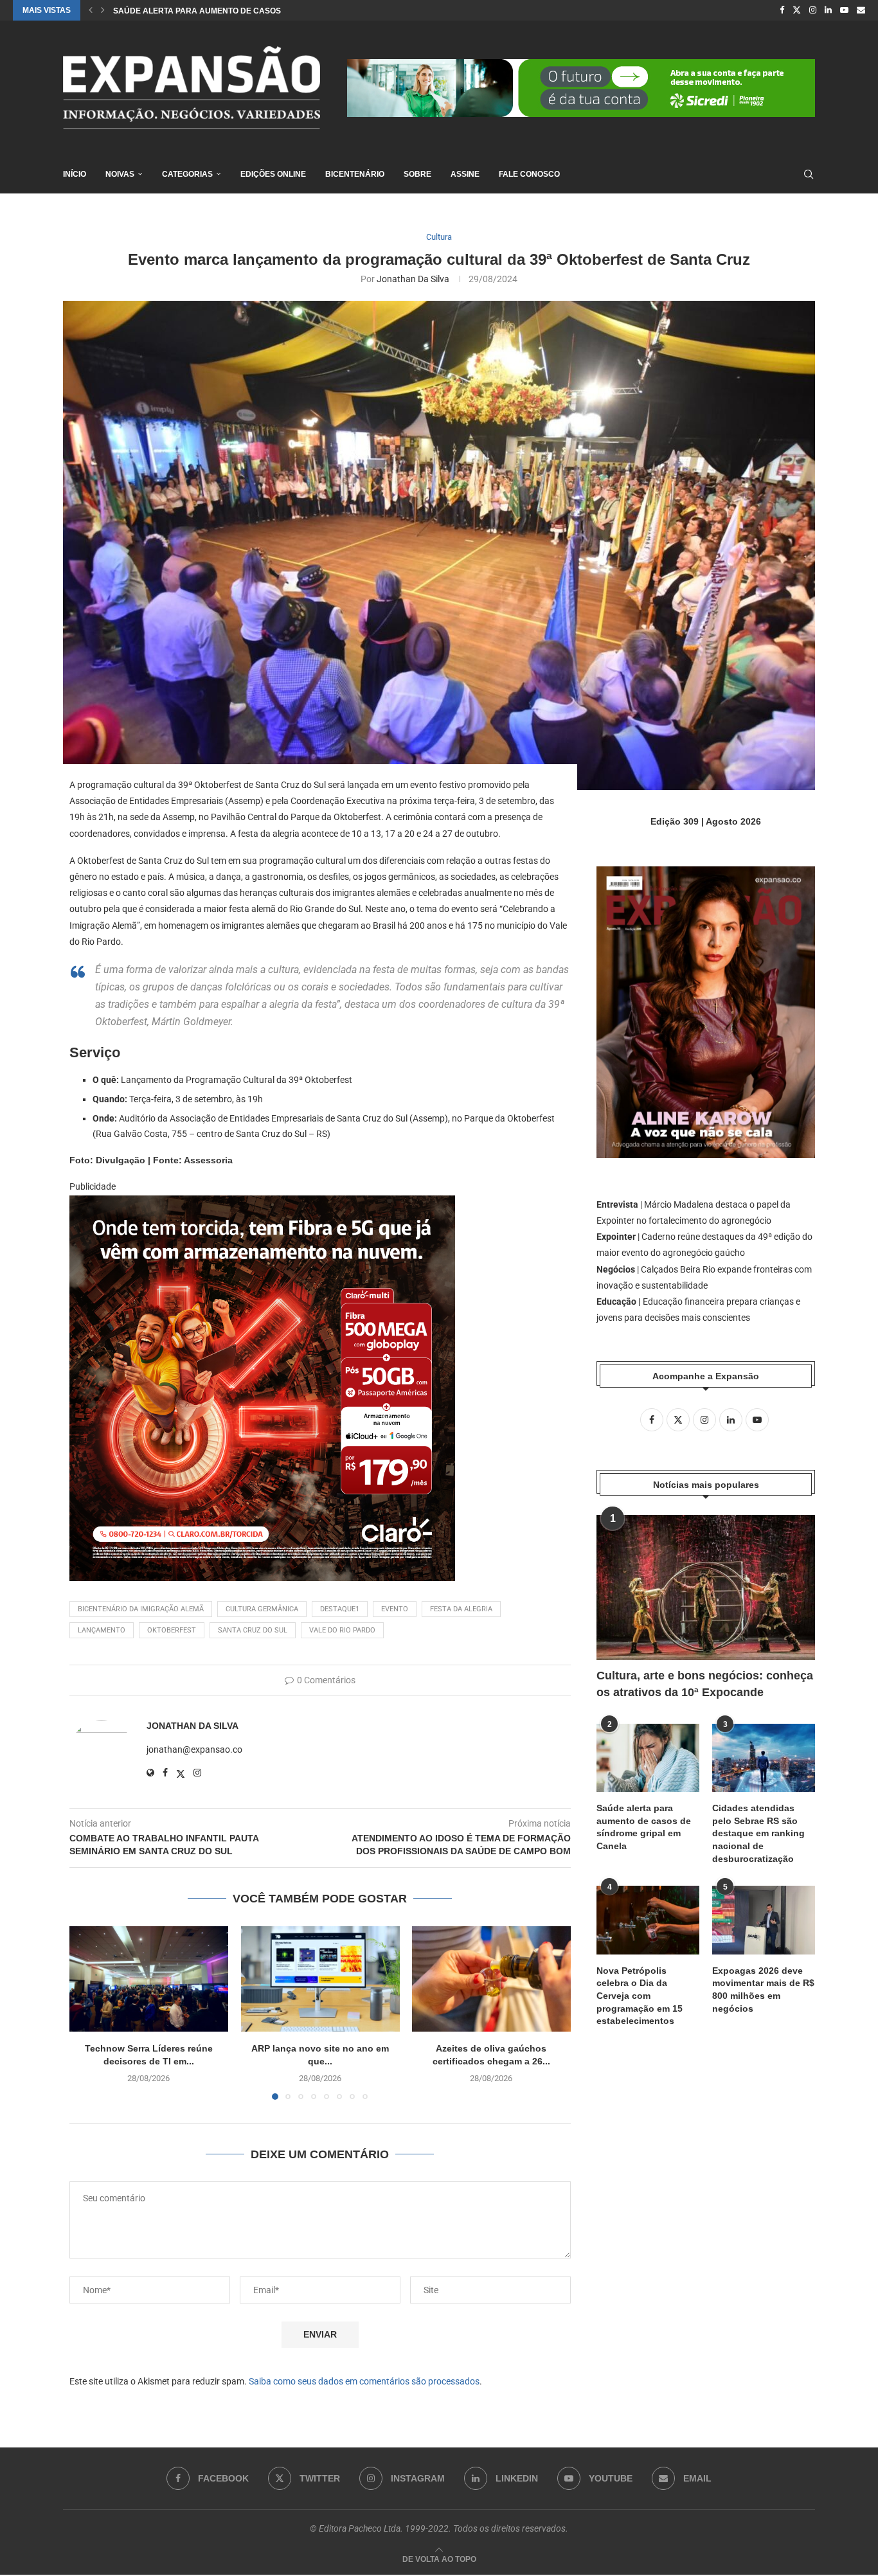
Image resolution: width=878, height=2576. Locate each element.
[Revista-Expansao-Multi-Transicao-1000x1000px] (262, 1204)
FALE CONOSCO (529, 174)
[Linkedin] (828, 10)
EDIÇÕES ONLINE (273, 174)
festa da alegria (461, 1609)
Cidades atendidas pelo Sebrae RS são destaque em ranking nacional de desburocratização (758, 1833)
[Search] (809, 174)
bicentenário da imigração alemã (141, 1609)
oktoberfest (172, 1630)
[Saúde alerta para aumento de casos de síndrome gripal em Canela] (648, 1758)
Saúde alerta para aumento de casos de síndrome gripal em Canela (644, 1827)
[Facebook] (782, 10)
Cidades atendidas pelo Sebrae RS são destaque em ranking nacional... (271, 11)
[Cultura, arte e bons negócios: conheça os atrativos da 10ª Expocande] (706, 1588)
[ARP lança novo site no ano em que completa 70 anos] (320, 1979)
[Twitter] (797, 10)
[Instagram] (813, 10)
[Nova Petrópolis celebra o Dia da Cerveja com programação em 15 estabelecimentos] (648, 1920)
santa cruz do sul (253, 1630)
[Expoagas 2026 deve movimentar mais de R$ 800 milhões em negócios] (764, 1920)
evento (395, 1609)
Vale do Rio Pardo (342, 1630)
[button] (91, 10)
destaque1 (340, 1609)
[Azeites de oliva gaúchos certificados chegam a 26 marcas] (491, 1979)
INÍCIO (75, 174)
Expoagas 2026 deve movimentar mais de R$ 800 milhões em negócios (763, 1990)
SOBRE (417, 174)
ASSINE (465, 174)
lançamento (102, 1630)
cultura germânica (262, 1609)
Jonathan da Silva (413, 279)
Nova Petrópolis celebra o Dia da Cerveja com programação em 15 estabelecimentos (640, 1996)
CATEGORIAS (187, 174)
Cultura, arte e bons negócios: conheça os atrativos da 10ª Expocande (705, 1684)
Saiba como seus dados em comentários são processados (364, 2381)
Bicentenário (355, 174)
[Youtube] (844, 10)
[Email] (861, 10)
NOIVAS (120, 174)
